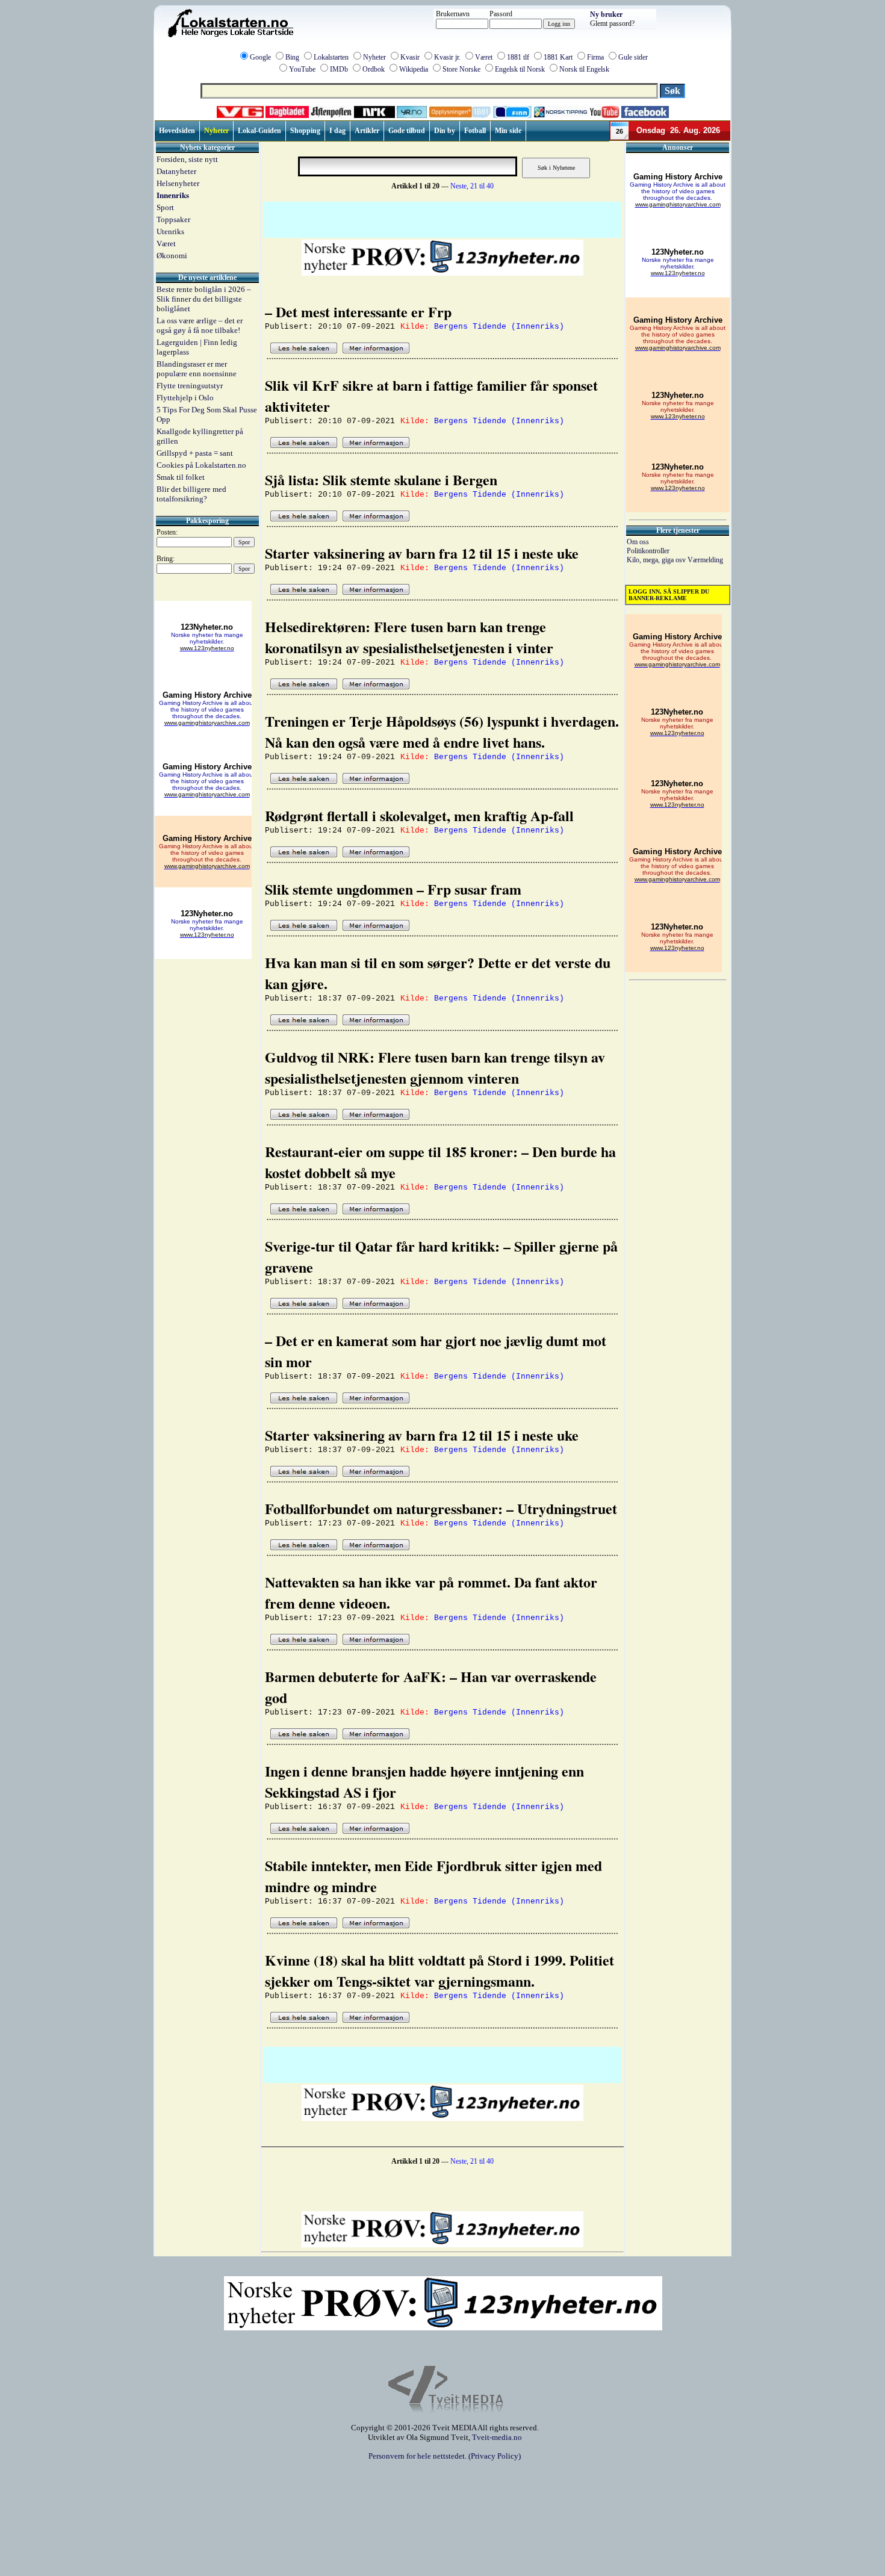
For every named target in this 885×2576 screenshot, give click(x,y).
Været (484, 57)
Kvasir (410, 57)
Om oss (638, 542)
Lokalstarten (331, 57)
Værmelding (705, 560)
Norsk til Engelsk (584, 69)
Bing (292, 57)
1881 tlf (518, 57)
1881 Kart (558, 57)
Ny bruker (606, 14)
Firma (595, 57)
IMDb (339, 69)
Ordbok (374, 69)
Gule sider (633, 57)
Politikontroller (648, 551)
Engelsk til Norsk (520, 69)
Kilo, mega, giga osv (657, 560)
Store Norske (461, 69)
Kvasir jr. (447, 57)
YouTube (302, 69)
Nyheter (374, 57)
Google (260, 57)
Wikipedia (414, 69)
